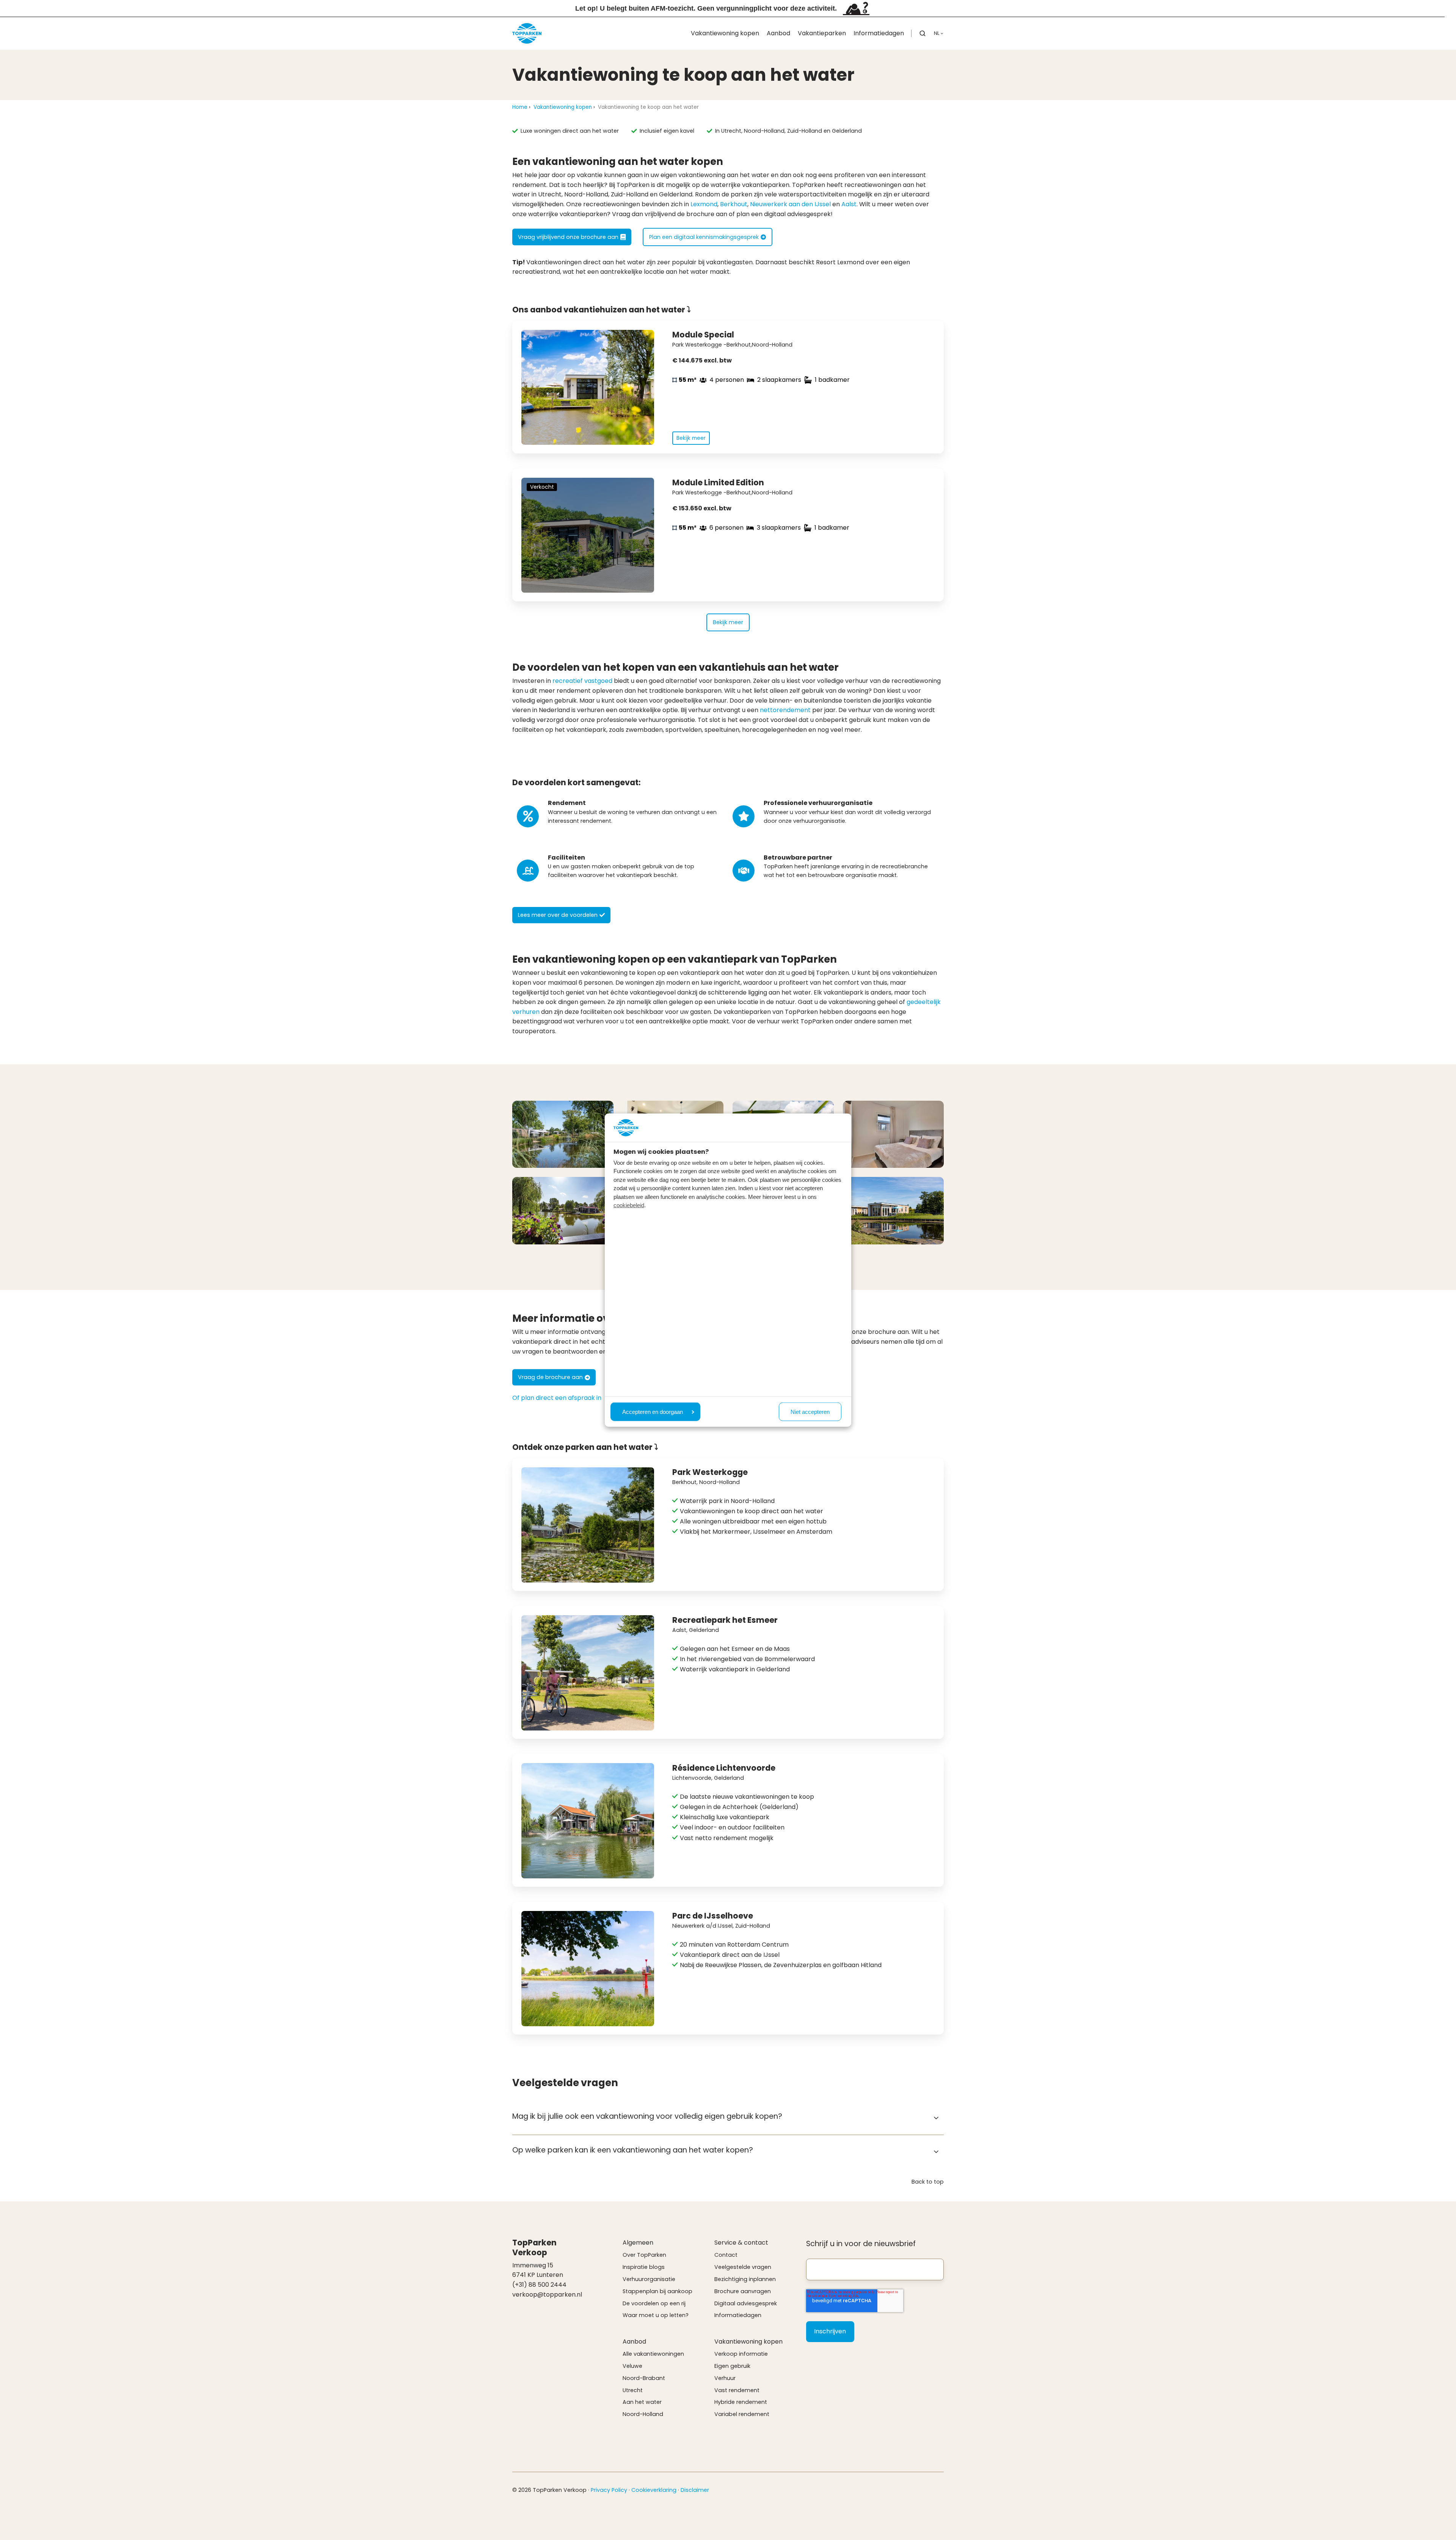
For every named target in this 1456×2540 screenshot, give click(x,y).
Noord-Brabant (644, 2378)
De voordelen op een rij (654, 2303)
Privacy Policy (609, 2490)
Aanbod (778, 33)
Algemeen (638, 2243)
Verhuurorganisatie (649, 2279)
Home (520, 107)
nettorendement (785, 710)
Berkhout (734, 204)
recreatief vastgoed (582, 681)
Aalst (849, 204)
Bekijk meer (728, 622)
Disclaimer (695, 2490)
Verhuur (725, 2378)
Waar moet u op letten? (656, 2315)
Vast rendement (737, 2390)
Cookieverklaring (654, 2490)
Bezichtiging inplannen (745, 2279)
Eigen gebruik (732, 2366)
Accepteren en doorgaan (653, 1412)
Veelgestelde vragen (743, 2267)
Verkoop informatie (741, 2354)
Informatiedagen (879, 33)
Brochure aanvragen (743, 2291)
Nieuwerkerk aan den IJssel (790, 204)
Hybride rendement (741, 2402)
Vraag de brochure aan (550, 1377)
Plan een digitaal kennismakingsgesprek (704, 237)
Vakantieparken (822, 33)
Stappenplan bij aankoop (657, 2291)
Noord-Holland (643, 2414)
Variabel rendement (742, 2414)
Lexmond (704, 204)
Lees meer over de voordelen (558, 915)
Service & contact (741, 2243)
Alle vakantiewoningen (653, 2354)
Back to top (928, 2182)
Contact (726, 2255)
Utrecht (633, 2390)
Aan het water (642, 2402)
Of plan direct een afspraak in (557, 1398)
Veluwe (632, 2366)
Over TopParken (644, 2255)
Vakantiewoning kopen (725, 33)
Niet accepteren (810, 1412)
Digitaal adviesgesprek (746, 2303)
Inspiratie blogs (644, 2267)
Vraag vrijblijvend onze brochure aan (568, 237)
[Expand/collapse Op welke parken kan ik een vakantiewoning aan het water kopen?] (936, 2152)
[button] (923, 33)
